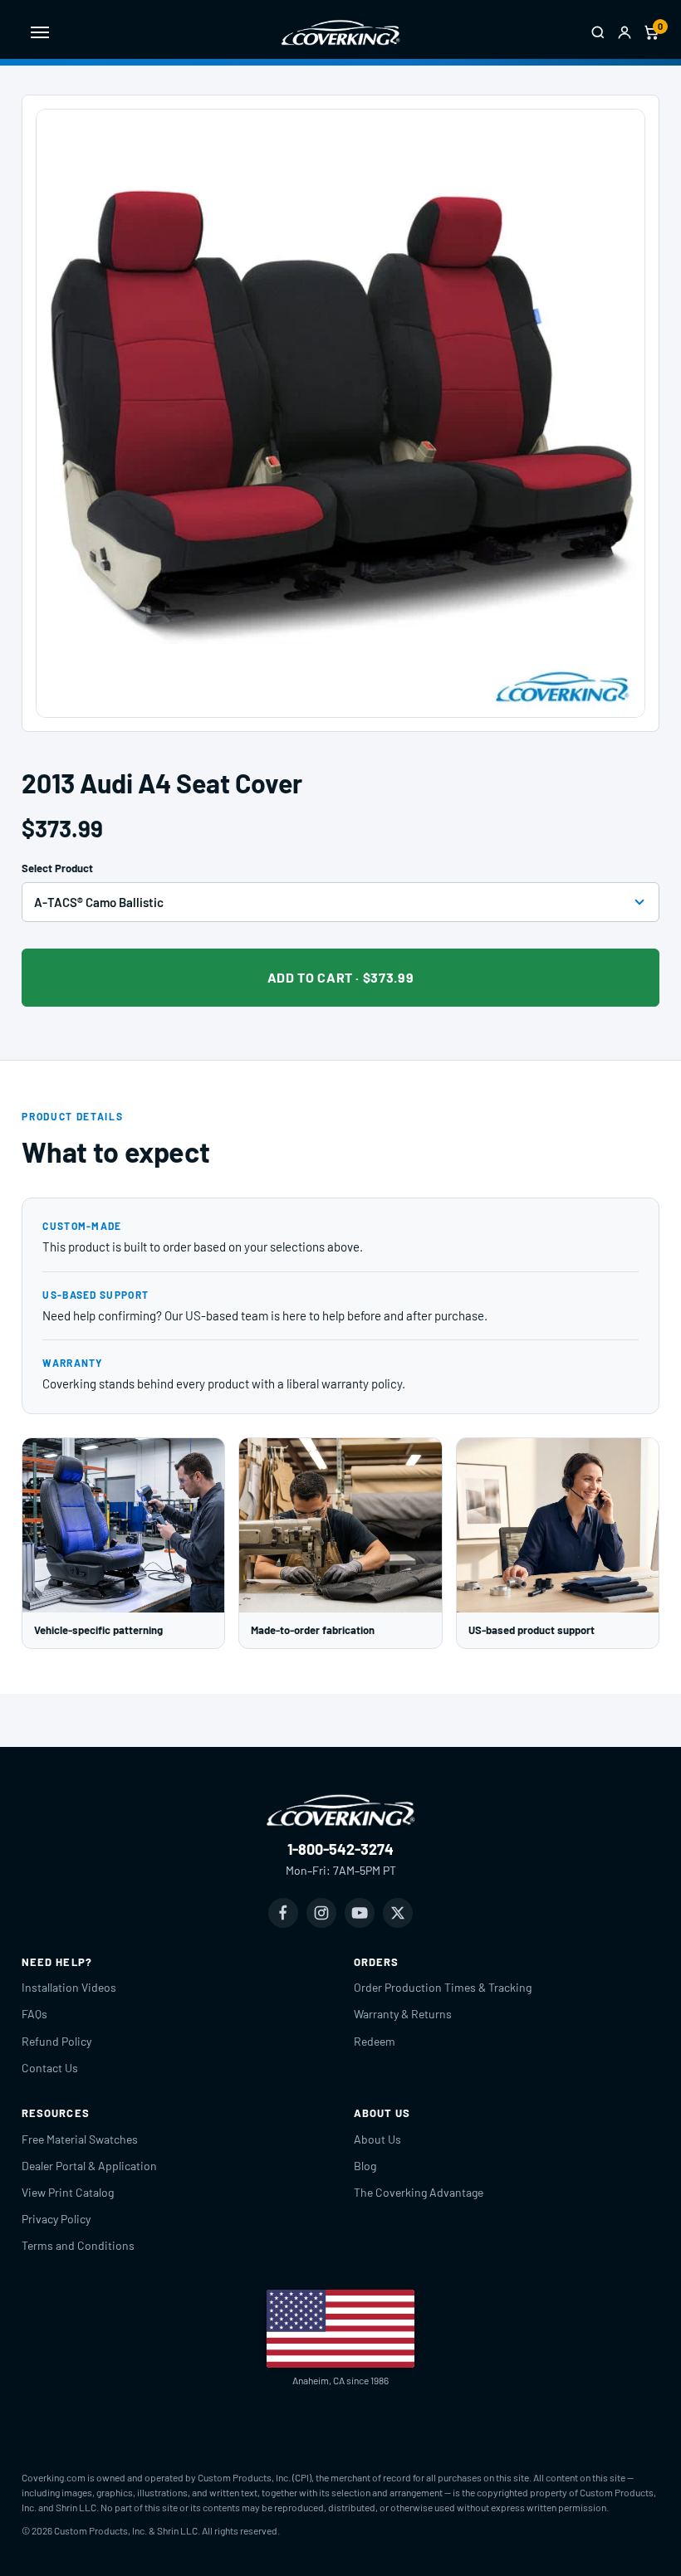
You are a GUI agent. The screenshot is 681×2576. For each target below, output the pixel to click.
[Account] (625, 32)
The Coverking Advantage (419, 2192)
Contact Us (50, 2068)
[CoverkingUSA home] (340, 32)
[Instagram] (321, 1913)
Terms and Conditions (78, 2245)
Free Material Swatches (80, 2139)
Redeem (375, 2041)
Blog (365, 2166)
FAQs (34, 2014)
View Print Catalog (68, 2192)
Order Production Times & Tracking (443, 1987)
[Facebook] (283, 1913)
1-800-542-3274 (340, 1849)
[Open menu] (40, 32)
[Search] (598, 32)
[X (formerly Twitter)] (398, 1913)
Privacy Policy (56, 2219)
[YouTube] (360, 1913)
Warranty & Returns (403, 2014)
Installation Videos (69, 1987)
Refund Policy (56, 2041)
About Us (377, 2139)
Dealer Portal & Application (89, 2166)
